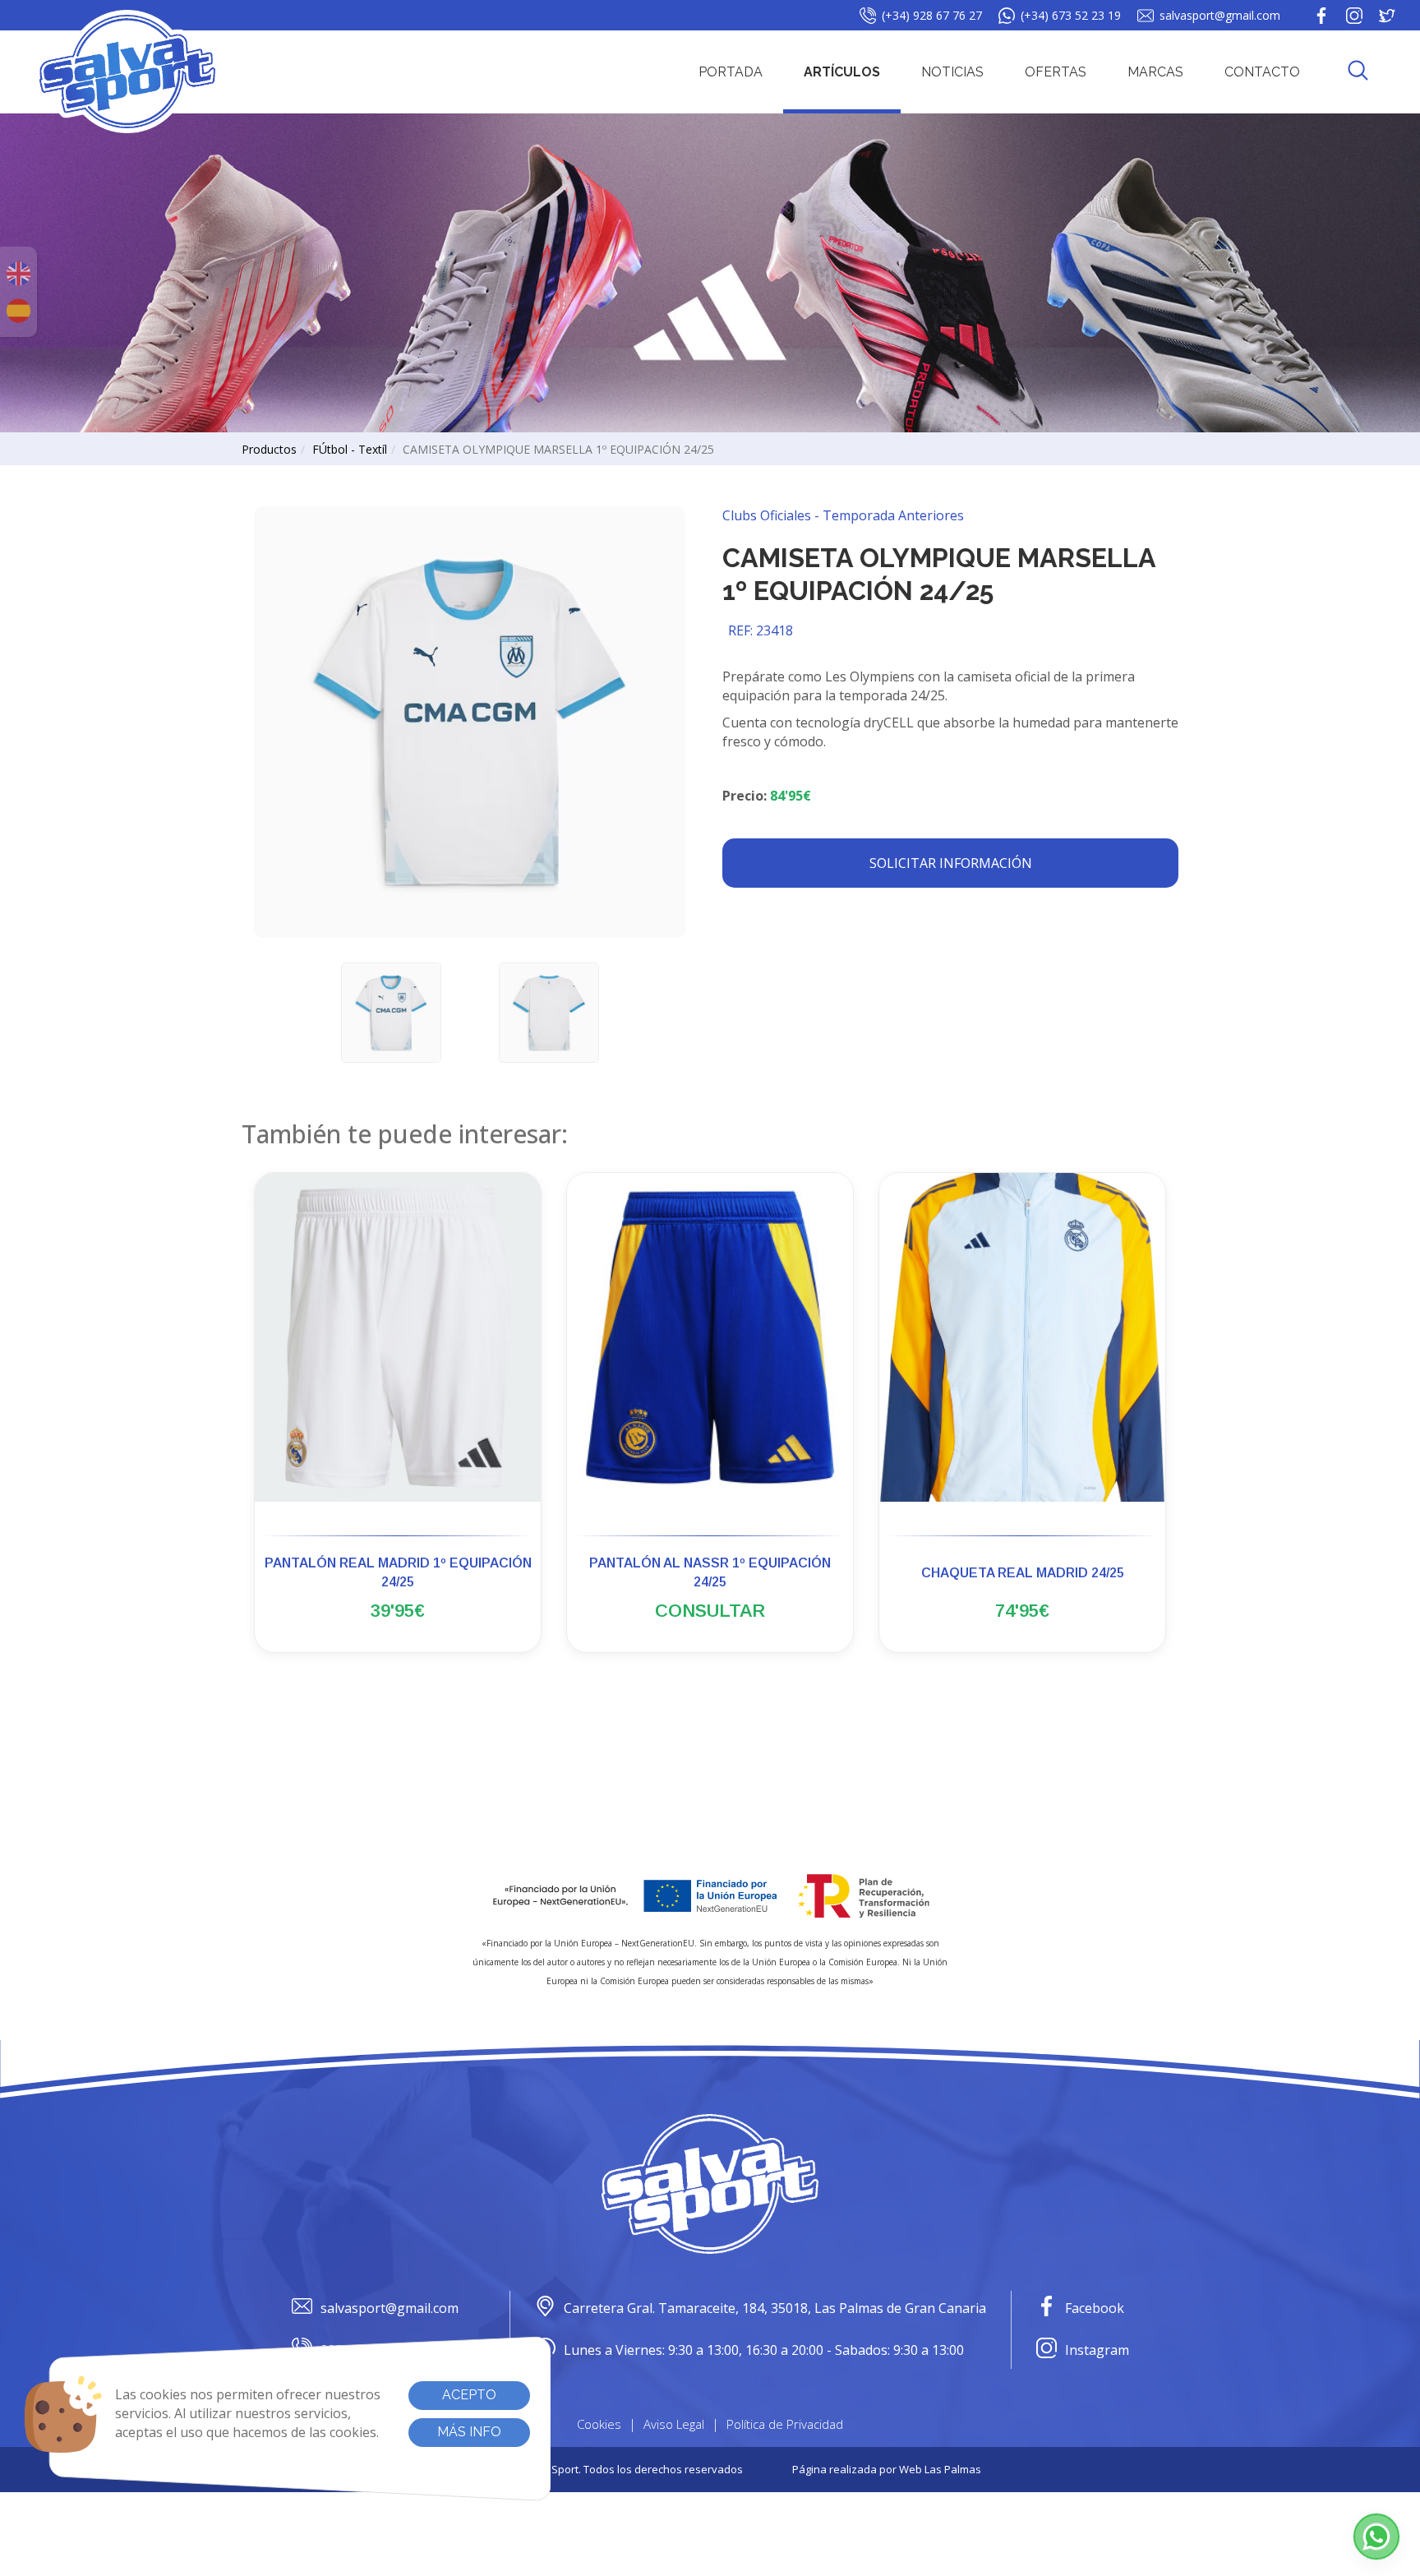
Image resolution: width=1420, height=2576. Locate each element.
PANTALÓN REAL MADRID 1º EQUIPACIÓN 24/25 (398, 1572)
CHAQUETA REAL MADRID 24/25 (1023, 1573)
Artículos (842, 72)
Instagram (1097, 2350)
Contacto (1262, 72)
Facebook (1095, 2308)
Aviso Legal (674, 2424)
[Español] (18, 311)
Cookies (599, 2424)
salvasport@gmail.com (1220, 15)
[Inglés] (18, 274)
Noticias (952, 72)
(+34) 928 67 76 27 (932, 15)
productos (269, 449)
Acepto (469, 2395)
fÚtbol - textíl (350, 449)
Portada (731, 72)
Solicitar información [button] (951, 863)
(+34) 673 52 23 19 (1071, 15)
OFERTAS (1056, 72)
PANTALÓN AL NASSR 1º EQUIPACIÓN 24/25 (710, 1572)
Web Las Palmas (940, 2469)
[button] (1358, 72)
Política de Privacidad (785, 2424)
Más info (469, 2432)
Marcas (1155, 72)
